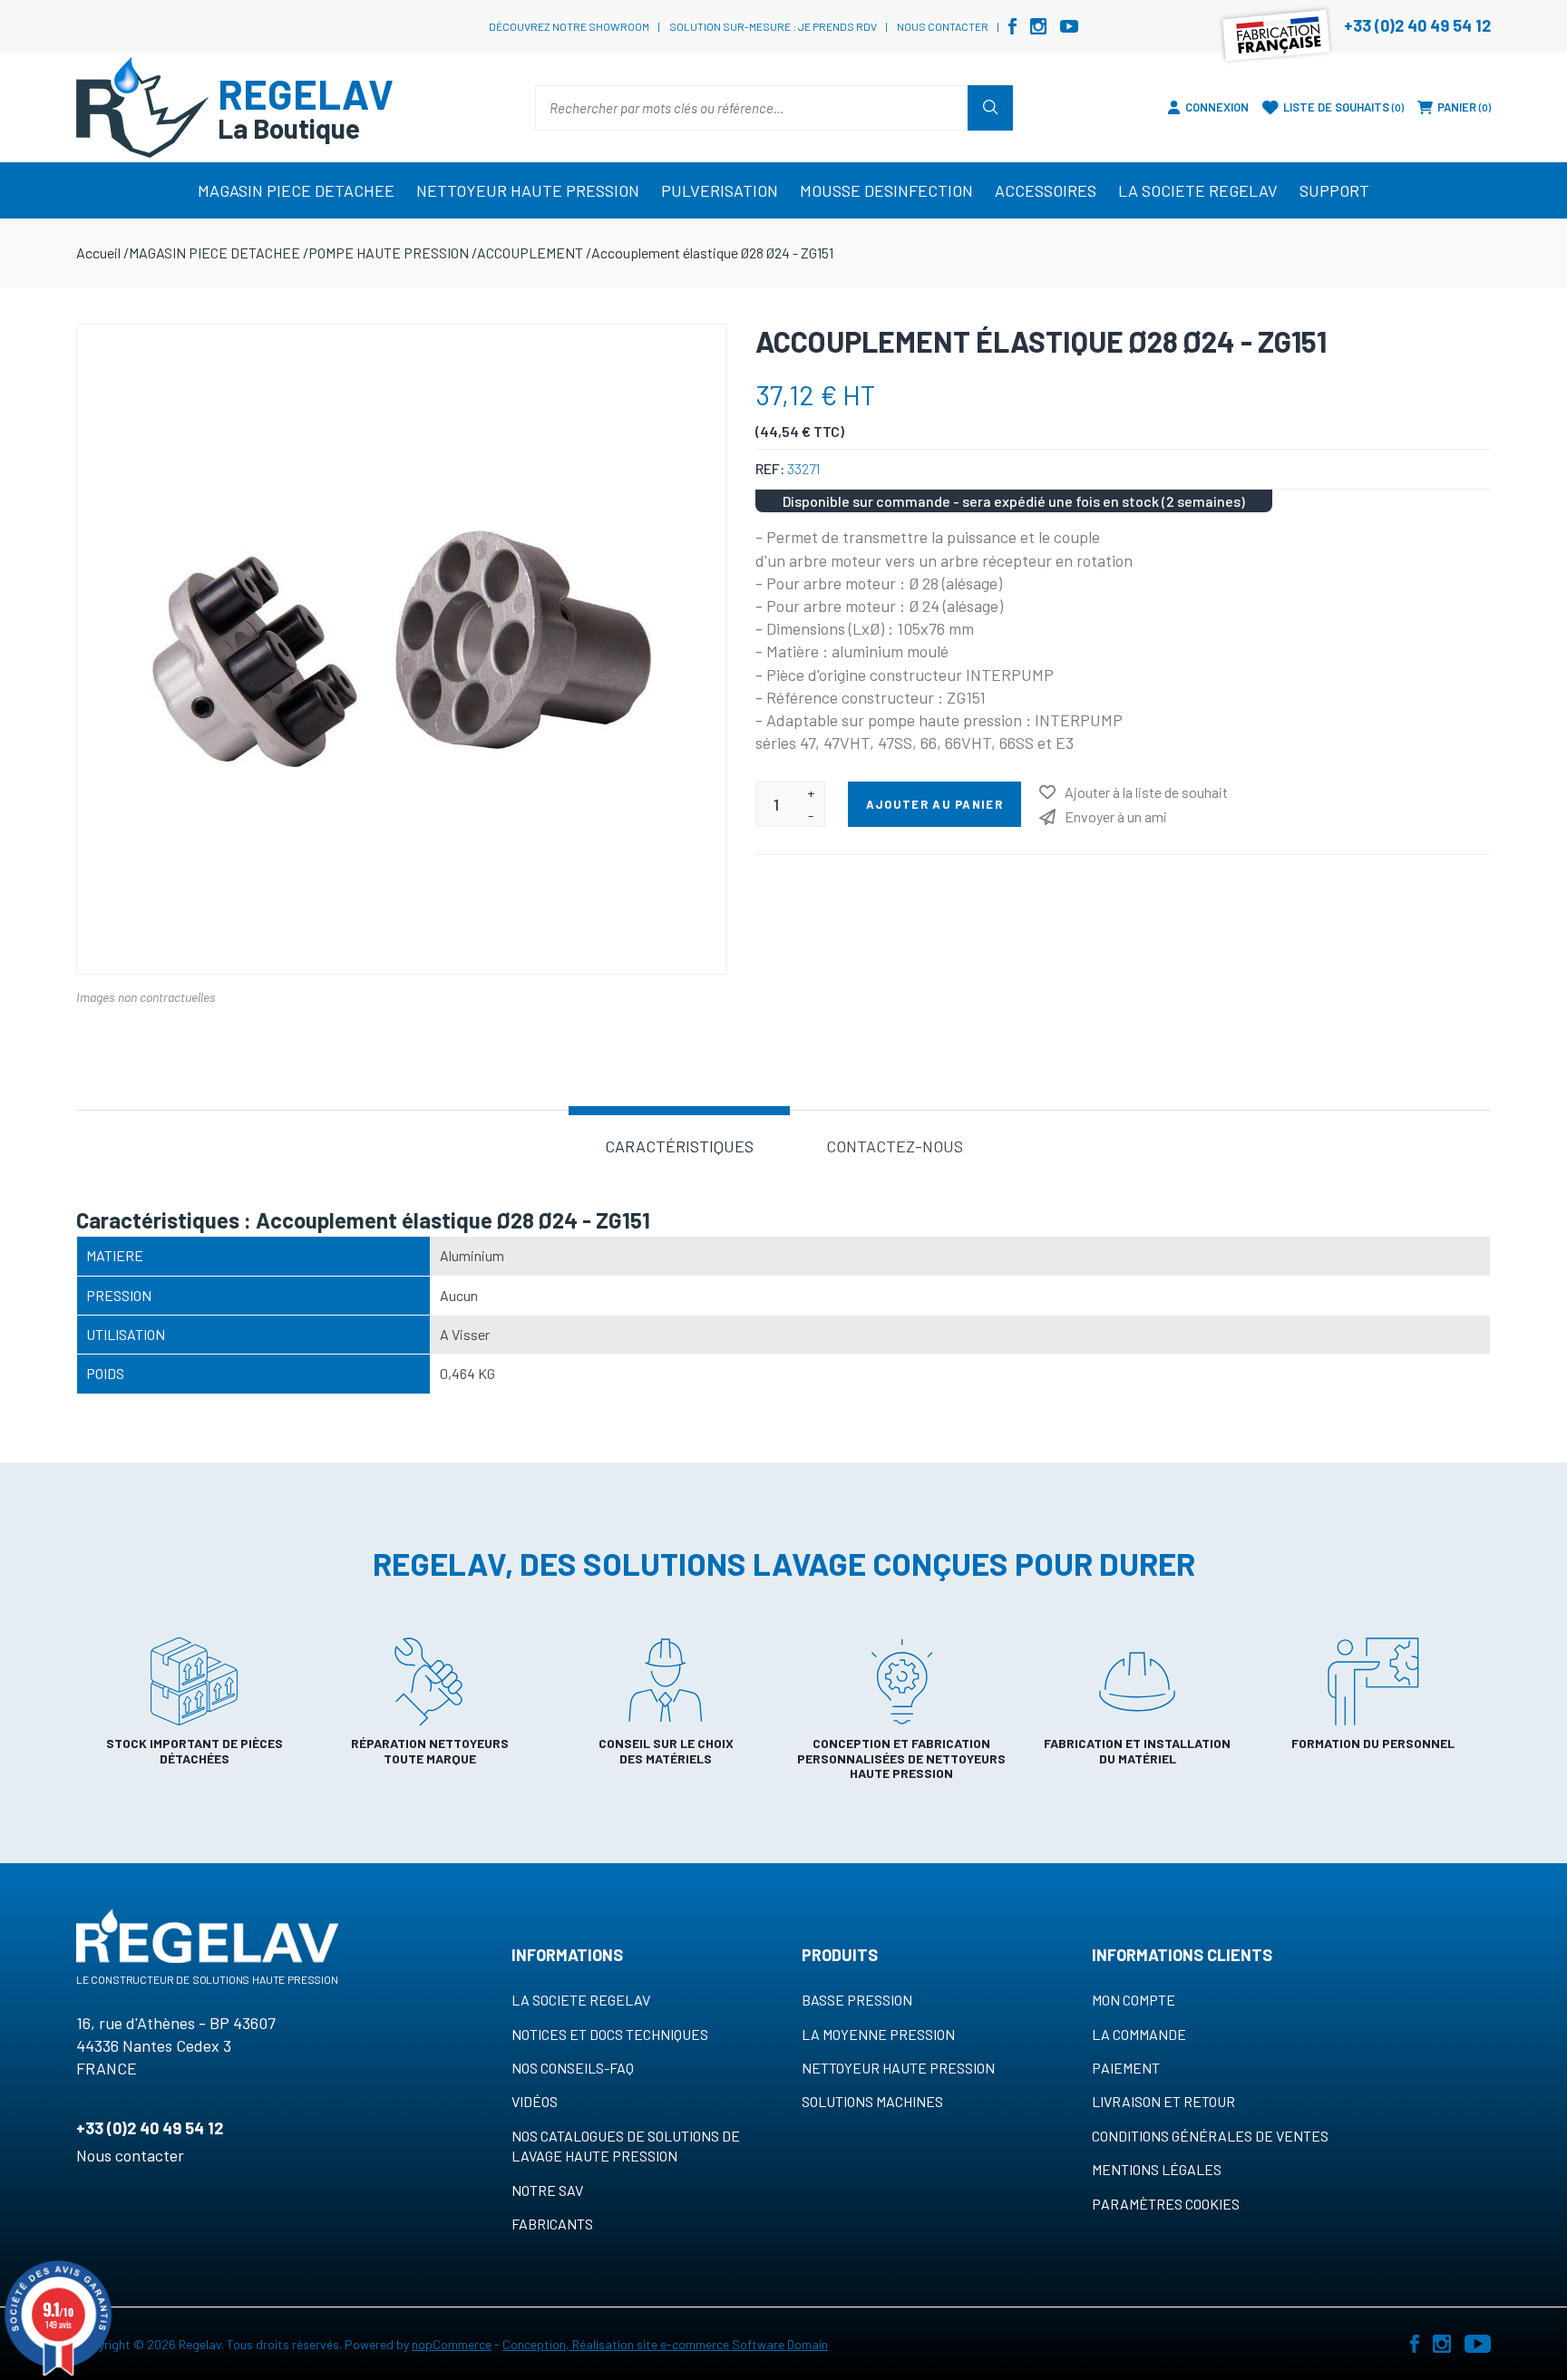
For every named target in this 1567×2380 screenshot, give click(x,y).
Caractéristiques (679, 1146)
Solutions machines (872, 2101)
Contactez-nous (895, 1146)
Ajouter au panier (934, 804)
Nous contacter (943, 26)
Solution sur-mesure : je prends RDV (773, 26)
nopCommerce (452, 2344)
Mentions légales (1157, 2169)
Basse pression (857, 2000)
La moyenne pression (878, 2034)
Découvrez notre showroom (569, 26)
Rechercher (990, 108)
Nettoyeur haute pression (898, 2068)
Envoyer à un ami (1116, 816)
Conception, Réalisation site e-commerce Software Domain (665, 2344)
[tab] (679, 1145)
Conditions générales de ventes (1210, 2136)
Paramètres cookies (1166, 2204)
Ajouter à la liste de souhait (1146, 792)
